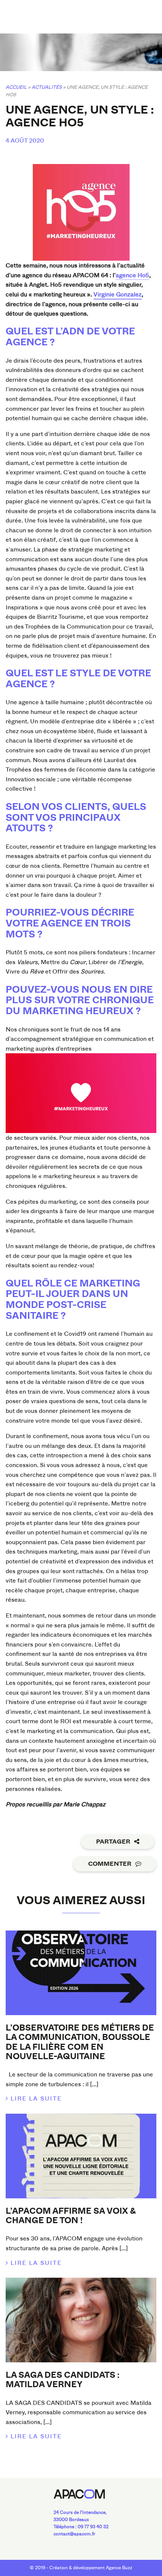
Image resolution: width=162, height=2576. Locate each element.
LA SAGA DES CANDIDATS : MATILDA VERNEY (63, 2380)
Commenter (110, 1864)
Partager (113, 1842)
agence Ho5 (132, 275)
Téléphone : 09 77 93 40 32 (81, 2527)
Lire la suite (36, 2098)
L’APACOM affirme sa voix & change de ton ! (71, 2216)
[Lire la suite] (81, 1973)
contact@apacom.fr (74, 2534)
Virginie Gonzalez (118, 294)
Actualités (47, 87)
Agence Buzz (119, 2568)
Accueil (16, 87)
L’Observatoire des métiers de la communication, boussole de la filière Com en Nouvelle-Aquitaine (80, 2042)
